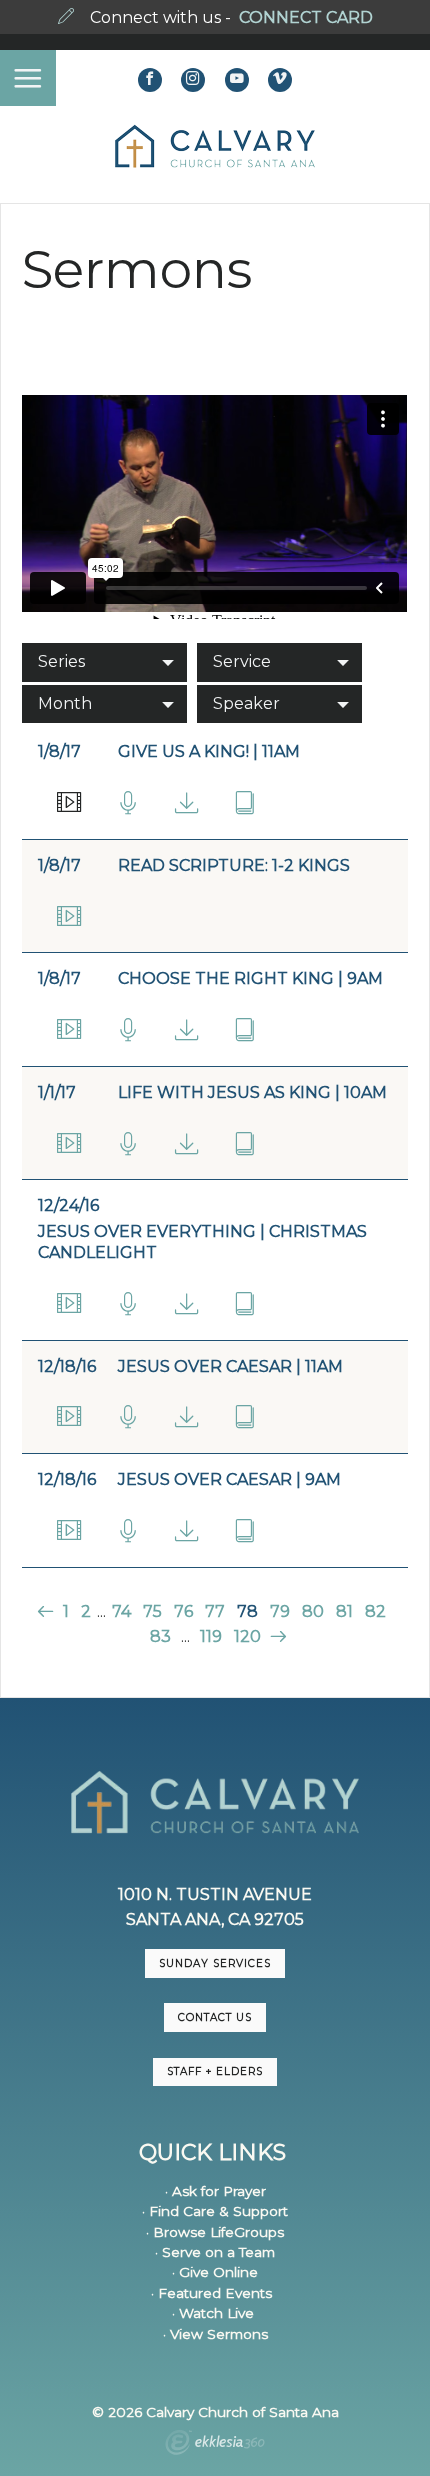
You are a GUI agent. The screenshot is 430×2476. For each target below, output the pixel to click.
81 (344, 1611)
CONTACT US (215, 2017)
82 (375, 1611)
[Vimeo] (280, 80)
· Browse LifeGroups (215, 2232)
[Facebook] (150, 80)
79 (280, 1611)
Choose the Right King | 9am (250, 978)
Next (276, 1636)
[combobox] (104, 662)
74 (121, 1611)
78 (247, 1611)
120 (247, 1636)
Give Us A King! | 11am (209, 751)
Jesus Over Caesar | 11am (230, 1366)
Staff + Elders (215, 2071)
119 (211, 1636)
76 (183, 1611)
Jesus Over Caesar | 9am (229, 1479)
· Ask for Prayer (215, 2191)
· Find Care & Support (215, 2211)
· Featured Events (211, 2293)
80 (313, 1611)
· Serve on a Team (215, 2252)
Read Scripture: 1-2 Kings (234, 865)
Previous (47, 1611)
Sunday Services (215, 1963)
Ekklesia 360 (215, 2445)
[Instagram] (193, 80)
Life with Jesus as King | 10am (252, 1092)
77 (215, 1611)
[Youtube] (237, 80)
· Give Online (215, 2272)
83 (160, 1636)
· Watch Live (213, 2313)
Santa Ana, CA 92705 (215, 1919)
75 (152, 1611)
